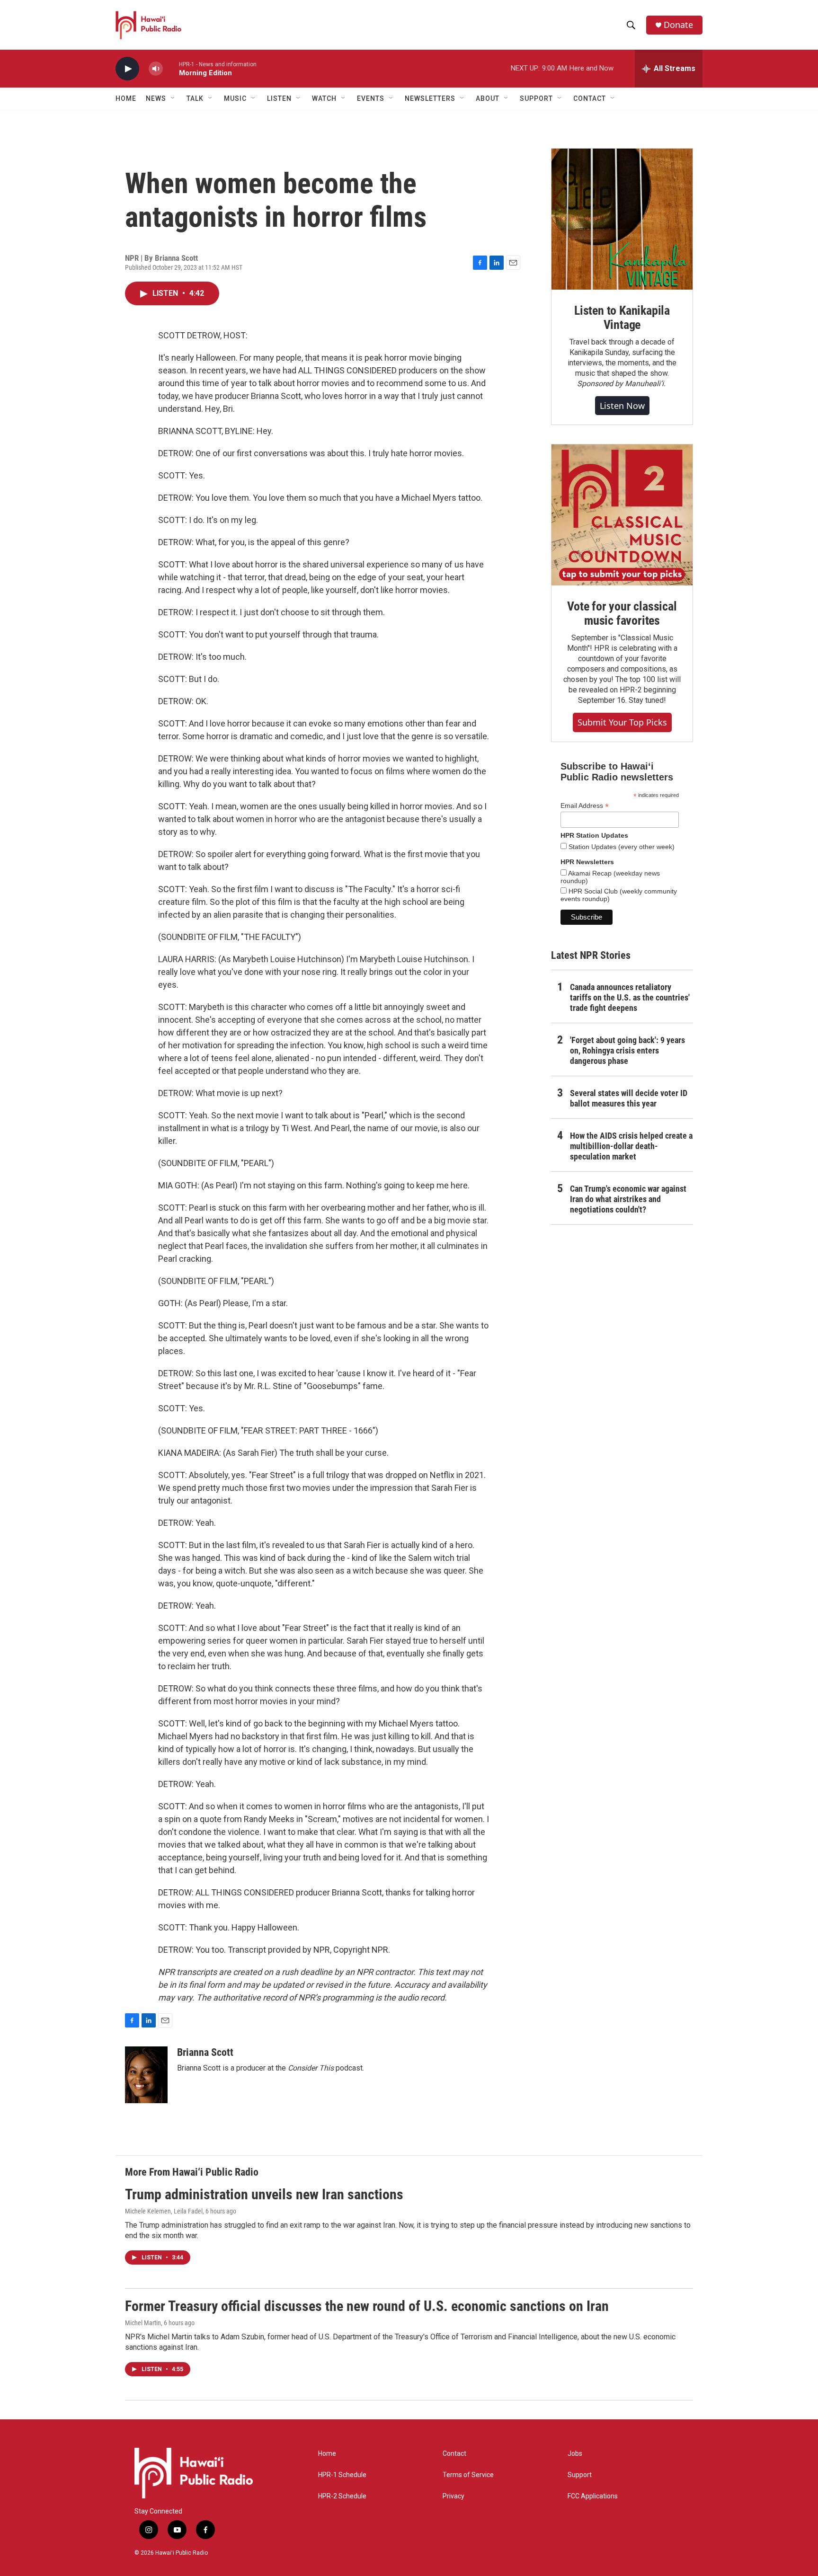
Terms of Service (468, 2475)
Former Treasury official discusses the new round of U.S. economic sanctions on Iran (367, 2306)
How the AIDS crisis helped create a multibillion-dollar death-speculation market (631, 1146)
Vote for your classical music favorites (622, 613)
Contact (454, 2454)
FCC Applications (593, 2496)
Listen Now (622, 406)
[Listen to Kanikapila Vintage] (622, 219)
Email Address (585, 806)
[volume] (156, 69)
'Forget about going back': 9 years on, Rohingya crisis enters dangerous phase (627, 1050)
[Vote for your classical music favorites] (622, 515)
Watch (324, 98)
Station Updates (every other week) (621, 847)
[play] (127, 69)
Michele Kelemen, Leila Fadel (164, 2211)
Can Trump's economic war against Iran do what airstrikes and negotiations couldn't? (628, 1199)
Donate (678, 25)
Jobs (575, 2454)
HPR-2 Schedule (342, 2496)
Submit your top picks (622, 722)
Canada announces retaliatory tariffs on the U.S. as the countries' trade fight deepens (630, 997)
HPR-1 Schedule (342, 2475)
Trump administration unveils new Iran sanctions (264, 2194)
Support (580, 2475)
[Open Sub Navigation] (173, 98)
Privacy (453, 2496)
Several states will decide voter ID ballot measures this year (629, 1098)
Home (126, 98)
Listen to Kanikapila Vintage (622, 318)
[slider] (171, 68)
